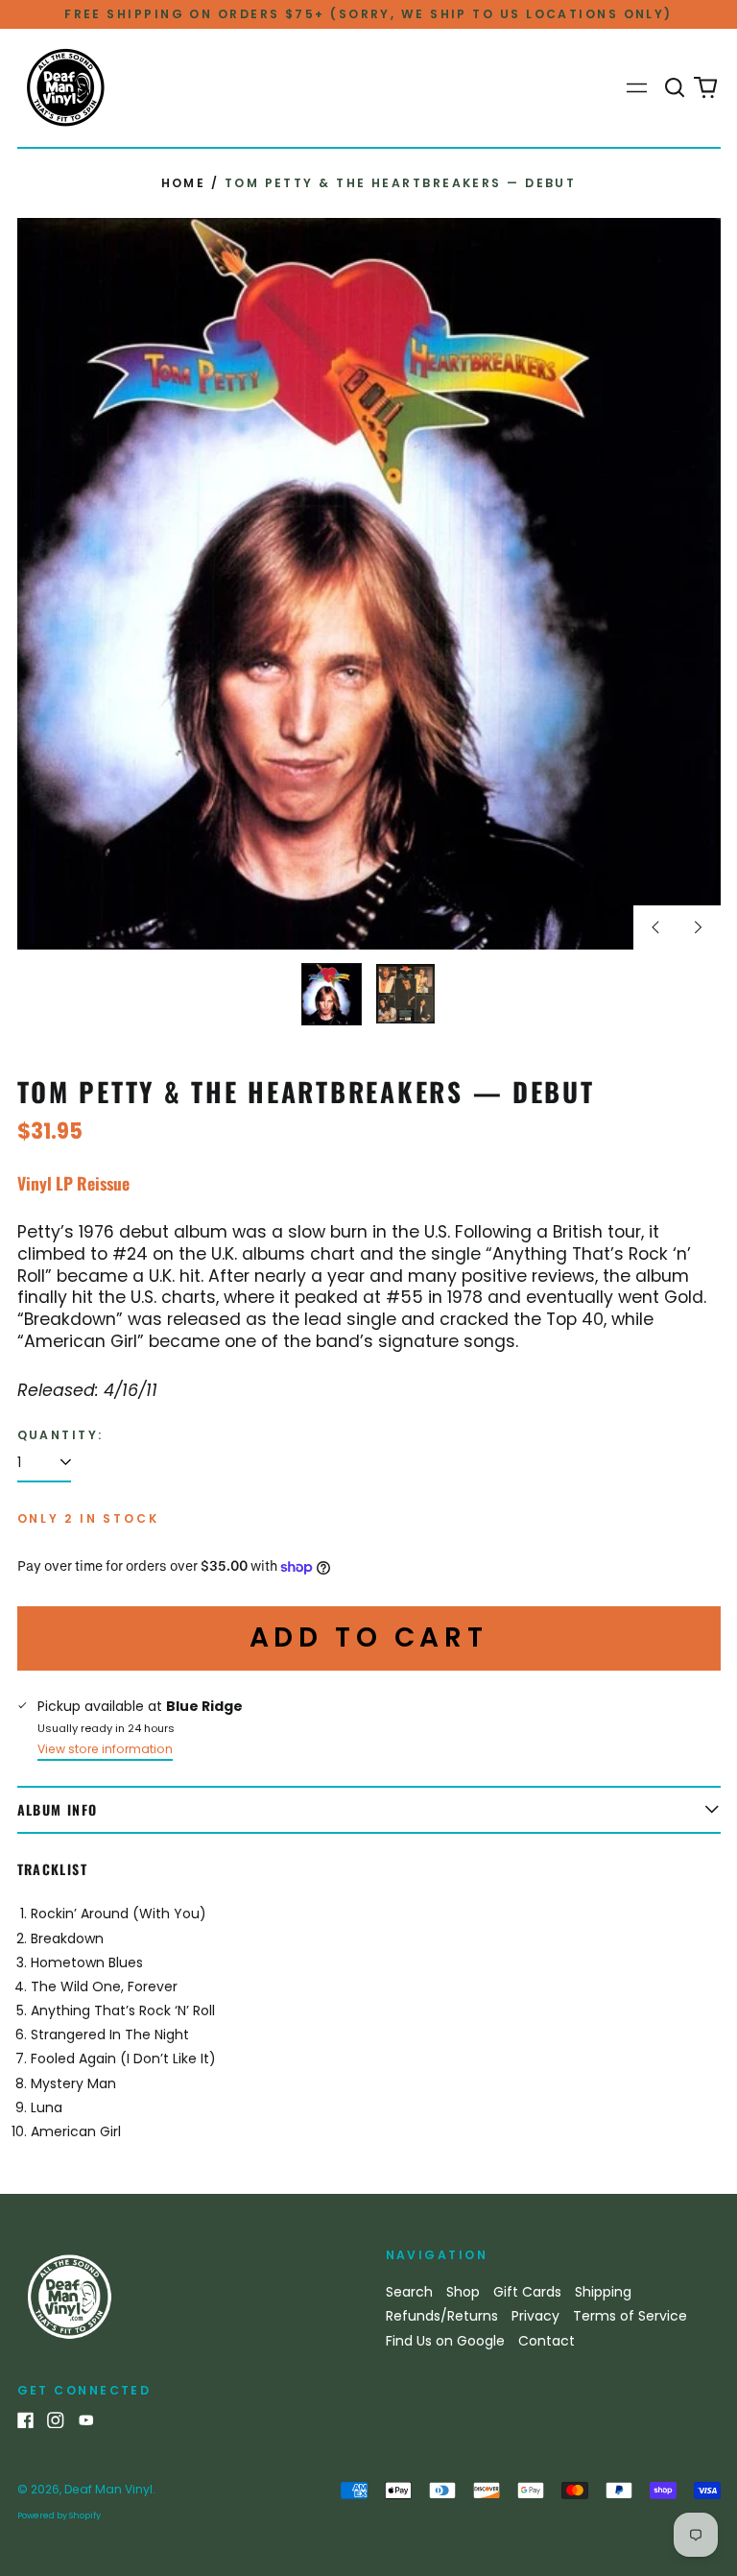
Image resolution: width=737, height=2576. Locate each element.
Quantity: (60, 1435)
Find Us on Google (445, 2341)
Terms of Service (630, 2316)
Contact (547, 2341)
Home (184, 183)
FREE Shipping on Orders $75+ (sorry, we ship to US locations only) (368, 14)
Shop (463, 2292)
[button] (676, 88)
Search (409, 2292)
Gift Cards (527, 2292)
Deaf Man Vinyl (108, 2489)
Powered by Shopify (59, 2516)
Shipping (603, 2292)
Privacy (535, 2316)
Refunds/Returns (442, 2316)
